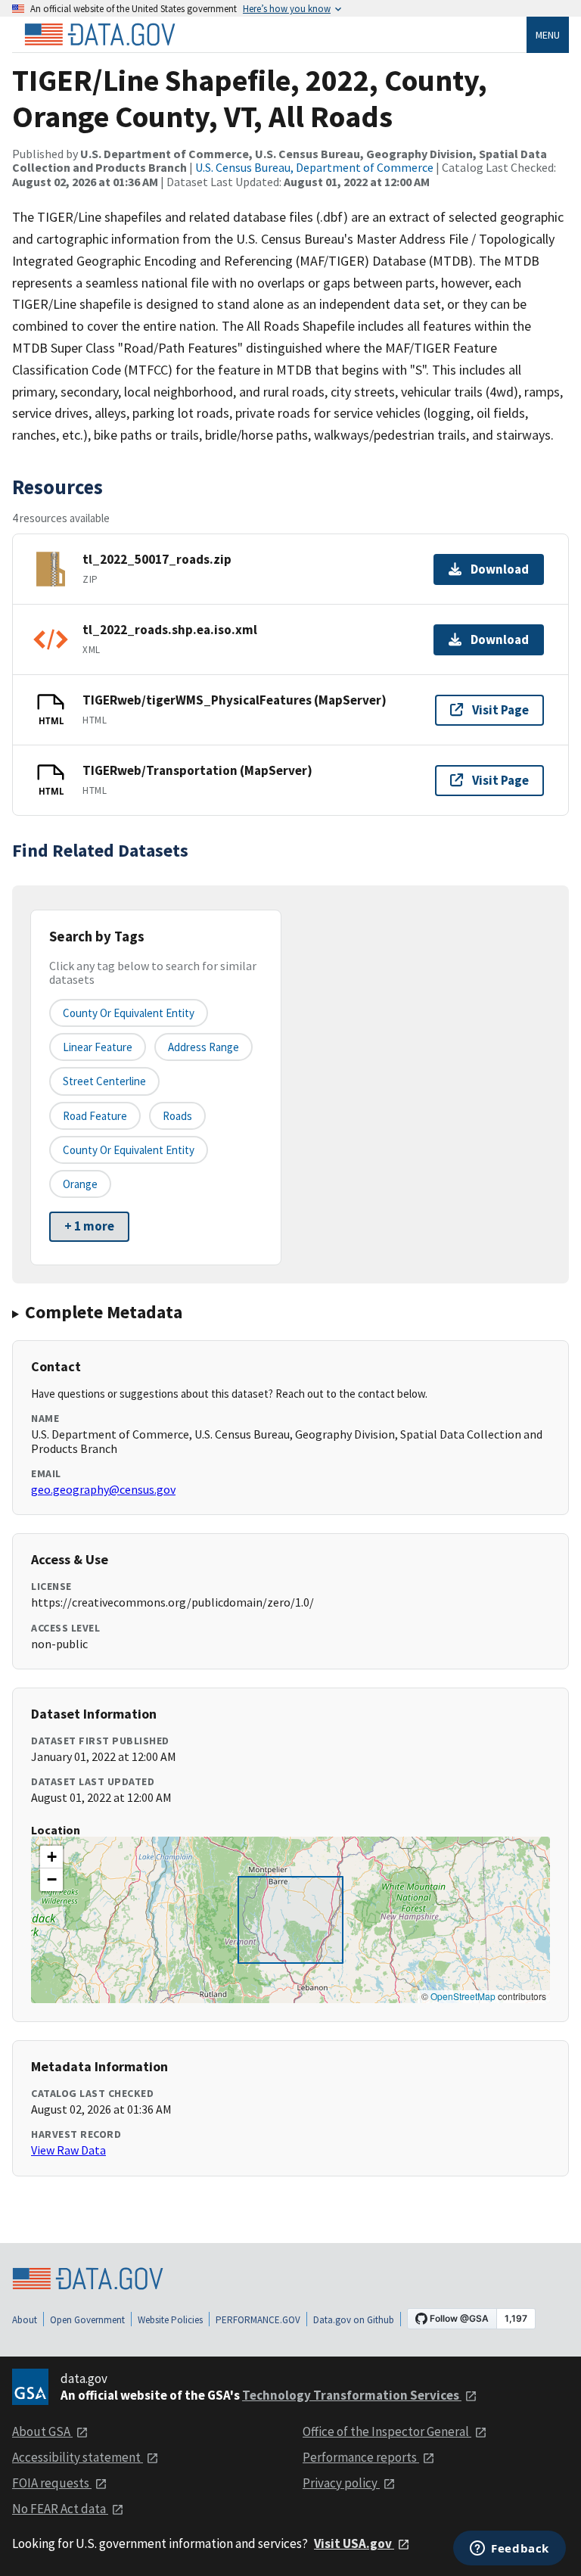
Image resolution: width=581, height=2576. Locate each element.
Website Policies (170, 2320)
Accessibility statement (78, 2457)
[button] (51, 1857)
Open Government (87, 2320)
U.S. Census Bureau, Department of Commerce (314, 167)
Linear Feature (98, 1047)
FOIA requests (52, 2483)
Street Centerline (104, 1081)
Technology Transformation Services (352, 2395)
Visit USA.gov (354, 2543)
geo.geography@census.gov (103, 1489)
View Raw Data (68, 2150)
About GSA (42, 2431)
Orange (80, 1184)
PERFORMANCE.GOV (258, 2320)
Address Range (204, 1047)
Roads (177, 1116)
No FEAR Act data (60, 2509)
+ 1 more (89, 1226)
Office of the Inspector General (387, 2431)
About (25, 2320)
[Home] (100, 35)
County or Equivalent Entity (129, 1150)
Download (500, 569)
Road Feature (95, 1116)
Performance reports (361, 2457)
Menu (548, 35)
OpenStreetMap (463, 1996)
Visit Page (500, 710)
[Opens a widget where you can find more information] (510, 2550)
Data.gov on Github (354, 2320)
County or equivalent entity (129, 1013)
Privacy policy (341, 2483)
